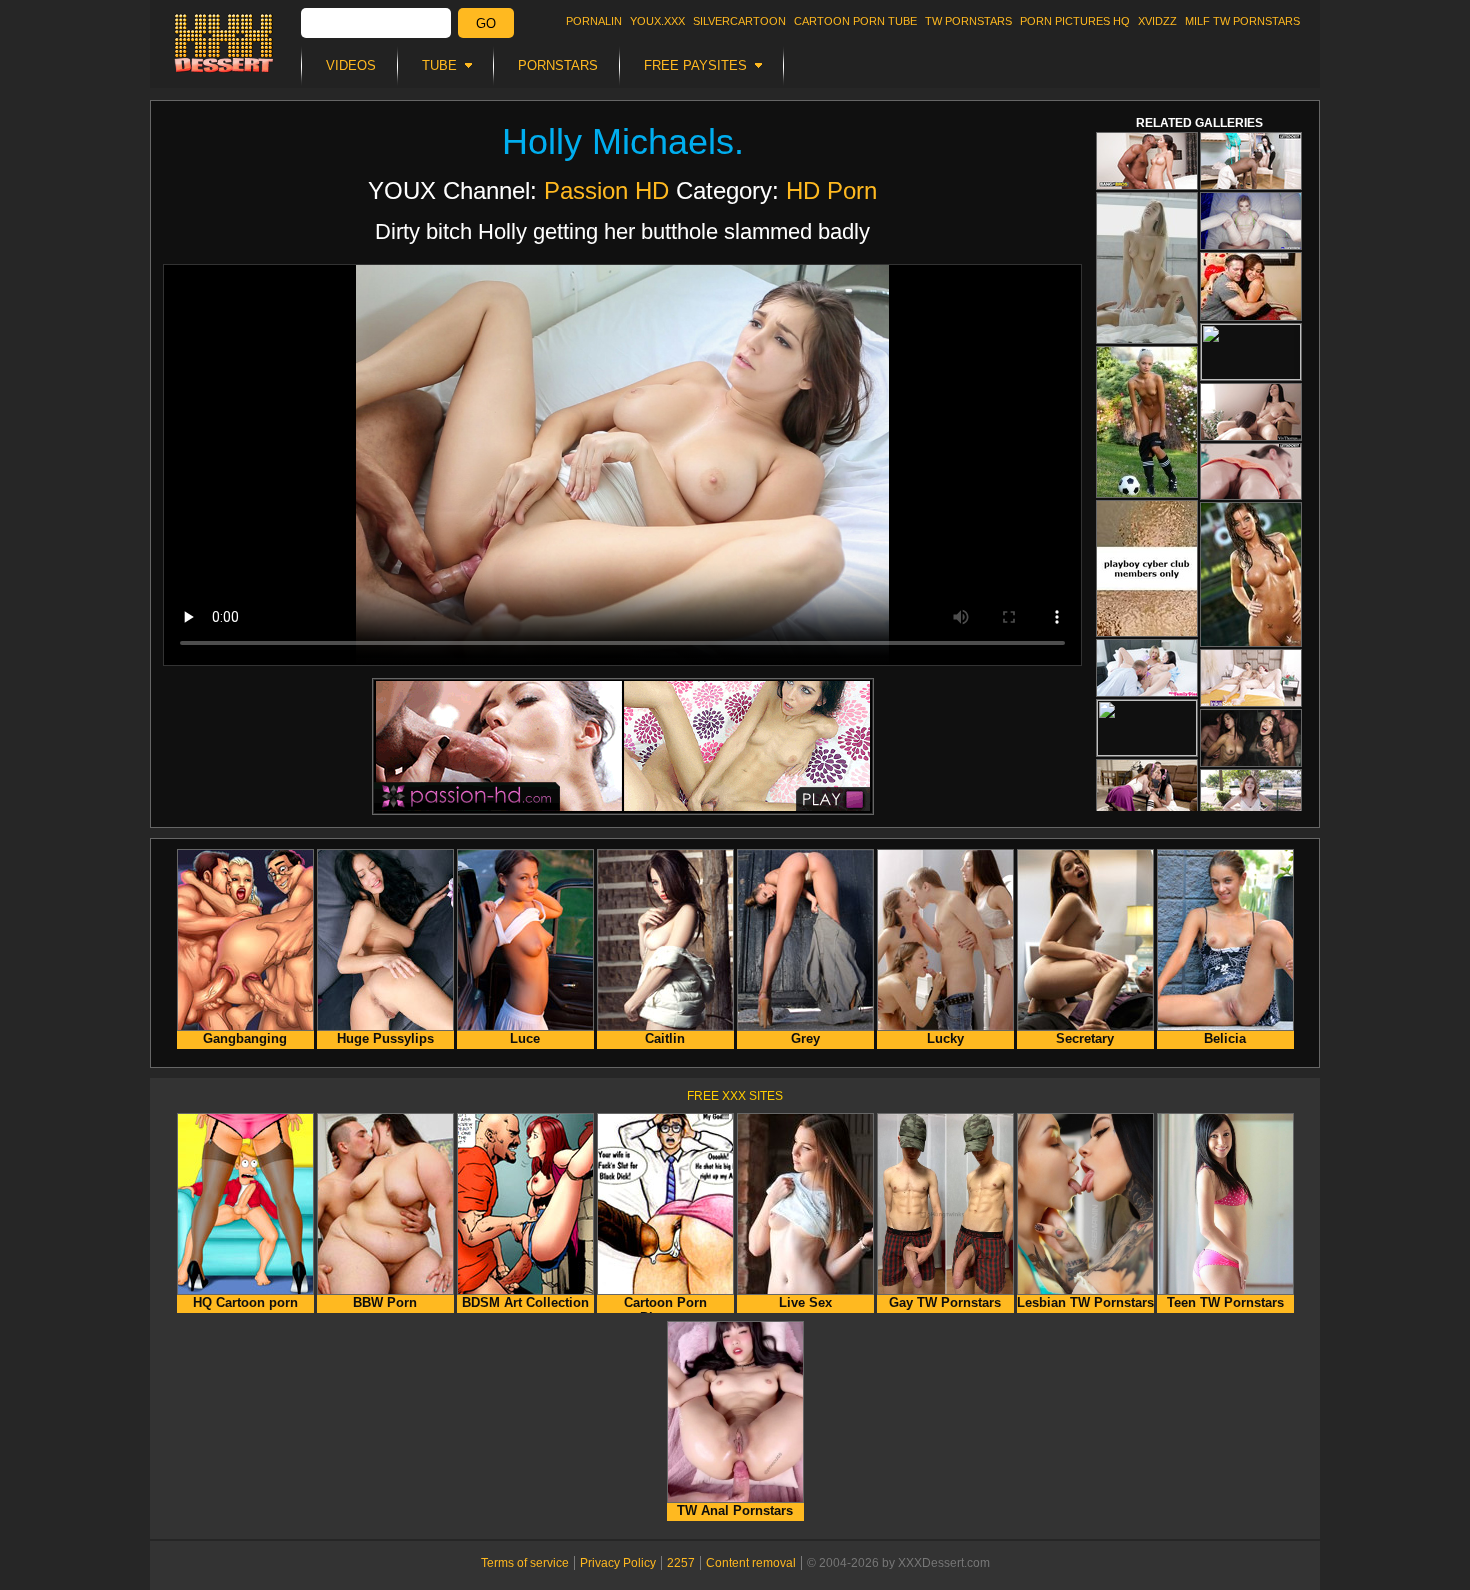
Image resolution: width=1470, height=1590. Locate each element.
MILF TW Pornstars (1242, 21)
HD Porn (831, 190)
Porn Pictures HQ (1075, 21)
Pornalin (594, 21)
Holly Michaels (618, 141)
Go (486, 23)
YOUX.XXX (657, 21)
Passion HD (606, 190)
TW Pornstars (968, 21)
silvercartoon (739, 21)
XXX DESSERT (224, 43)
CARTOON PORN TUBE (855, 21)
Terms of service (525, 1563)
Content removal (751, 1563)
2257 (681, 1563)
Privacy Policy (618, 1563)
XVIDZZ (1157, 21)
